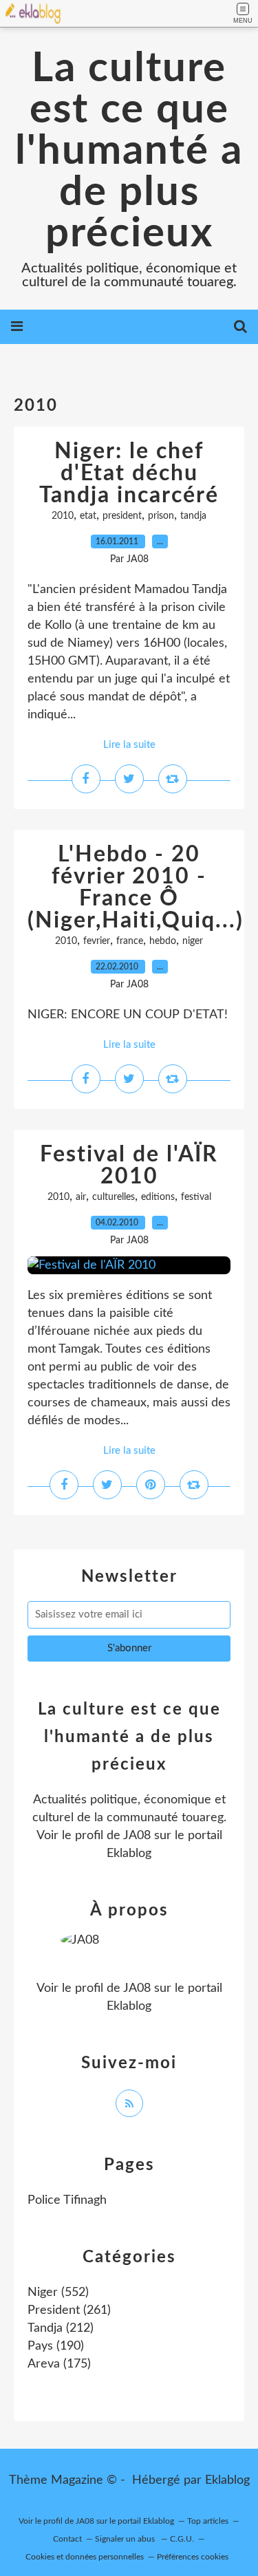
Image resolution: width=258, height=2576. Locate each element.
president (122, 516)
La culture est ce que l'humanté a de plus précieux (129, 151)
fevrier (97, 941)
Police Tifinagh (67, 2200)
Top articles (208, 2521)
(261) (69, 2310)
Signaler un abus (126, 2539)
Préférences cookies (193, 2557)
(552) (58, 2293)
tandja (193, 516)
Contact (67, 2539)
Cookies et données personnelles (85, 2557)
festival (196, 1197)
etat (88, 516)
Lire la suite (129, 745)
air (81, 1197)
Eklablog (227, 2480)
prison (161, 516)
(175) (59, 2364)
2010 (63, 516)
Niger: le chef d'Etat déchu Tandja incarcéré (129, 473)
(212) (61, 2328)
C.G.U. (182, 2539)
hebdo (163, 941)
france (130, 941)
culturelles (114, 1197)
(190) (56, 2346)
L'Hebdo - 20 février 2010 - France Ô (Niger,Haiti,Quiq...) (136, 888)
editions (158, 1197)
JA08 (137, 1836)
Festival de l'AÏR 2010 (129, 1166)
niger (193, 941)
